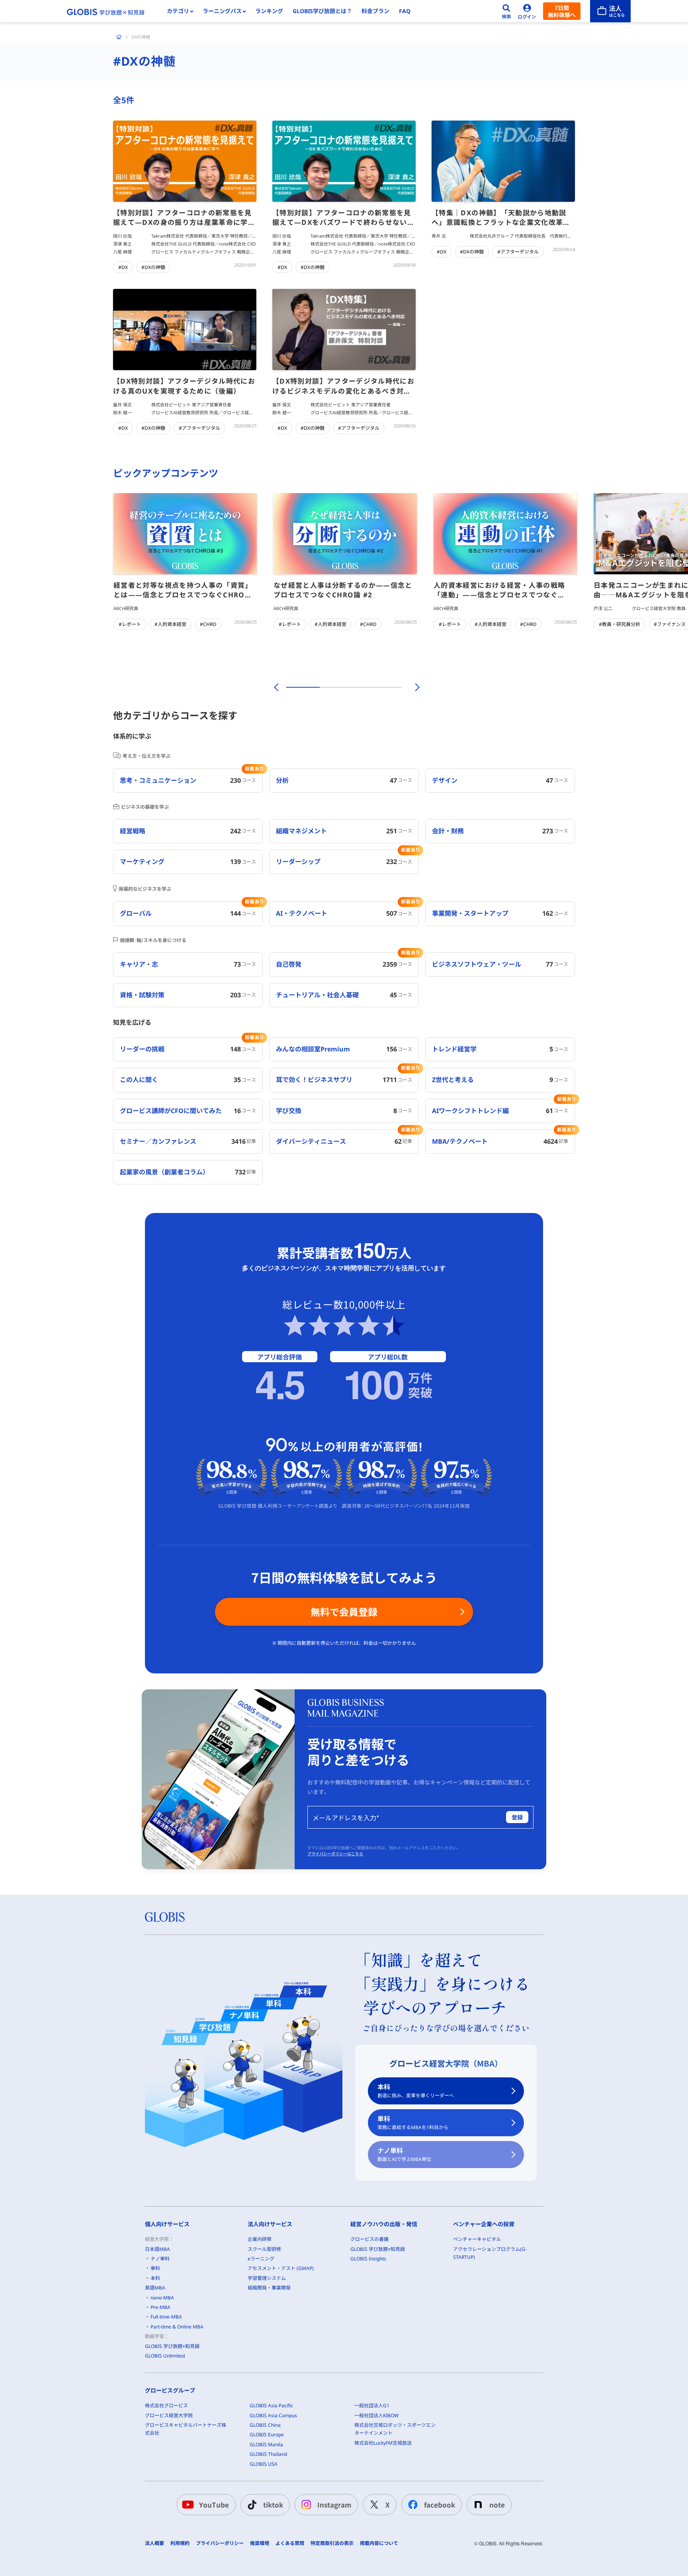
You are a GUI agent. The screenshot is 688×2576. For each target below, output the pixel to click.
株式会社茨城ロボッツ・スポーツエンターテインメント (395, 2429)
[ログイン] (527, 11)
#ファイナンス (670, 624)
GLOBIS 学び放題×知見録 (172, 2346)
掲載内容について (379, 2543)
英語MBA (155, 2288)
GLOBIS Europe (267, 2435)
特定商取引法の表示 (332, 2543)
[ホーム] (119, 37)
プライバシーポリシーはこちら (335, 1854)
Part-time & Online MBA (177, 2327)
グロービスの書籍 (369, 2239)
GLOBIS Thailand (268, 2454)
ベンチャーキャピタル (477, 2239)
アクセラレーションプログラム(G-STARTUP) (490, 2253)
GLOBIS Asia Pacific (271, 2405)
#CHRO (208, 624)
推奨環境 (260, 2543)
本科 (416, 2091)
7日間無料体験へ (562, 11)
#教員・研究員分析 (620, 624)
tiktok (273, 2505)
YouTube (214, 2505)
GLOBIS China (265, 2425)
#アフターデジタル (518, 252)
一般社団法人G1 (372, 2405)
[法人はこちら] (610, 11)
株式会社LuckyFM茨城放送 (383, 2443)
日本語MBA (157, 2249)
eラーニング (261, 2259)
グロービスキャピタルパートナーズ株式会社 (186, 2429)
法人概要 (154, 2543)
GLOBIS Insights (368, 2259)
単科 (413, 2123)
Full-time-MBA (166, 2317)
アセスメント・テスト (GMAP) (281, 2268)
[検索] (506, 11)
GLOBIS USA (264, 2464)
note (497, 2505)
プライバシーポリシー (220, 2543)
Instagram (334, 2505)
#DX (123, 267)
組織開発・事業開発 (269, 2288)
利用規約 (180, 2543)
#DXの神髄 (153, 267)
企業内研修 (260, 2239)
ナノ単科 (404, 2154)
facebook (440, 2505)
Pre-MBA (160, 2307)
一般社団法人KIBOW (376, 2415)
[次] (413, 687)
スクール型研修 (264, 2249)
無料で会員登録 (344, 1612)
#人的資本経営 (170, 624)
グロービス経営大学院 (169, 2415)
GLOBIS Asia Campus (273, 2415)
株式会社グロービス (166, 2405)
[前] (275, 687)
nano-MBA (162, 2298)
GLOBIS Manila (266, 2444)
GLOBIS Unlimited (165, 2356)
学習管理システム (267, 2278)
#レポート (130, 624)
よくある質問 (290, 2543)
